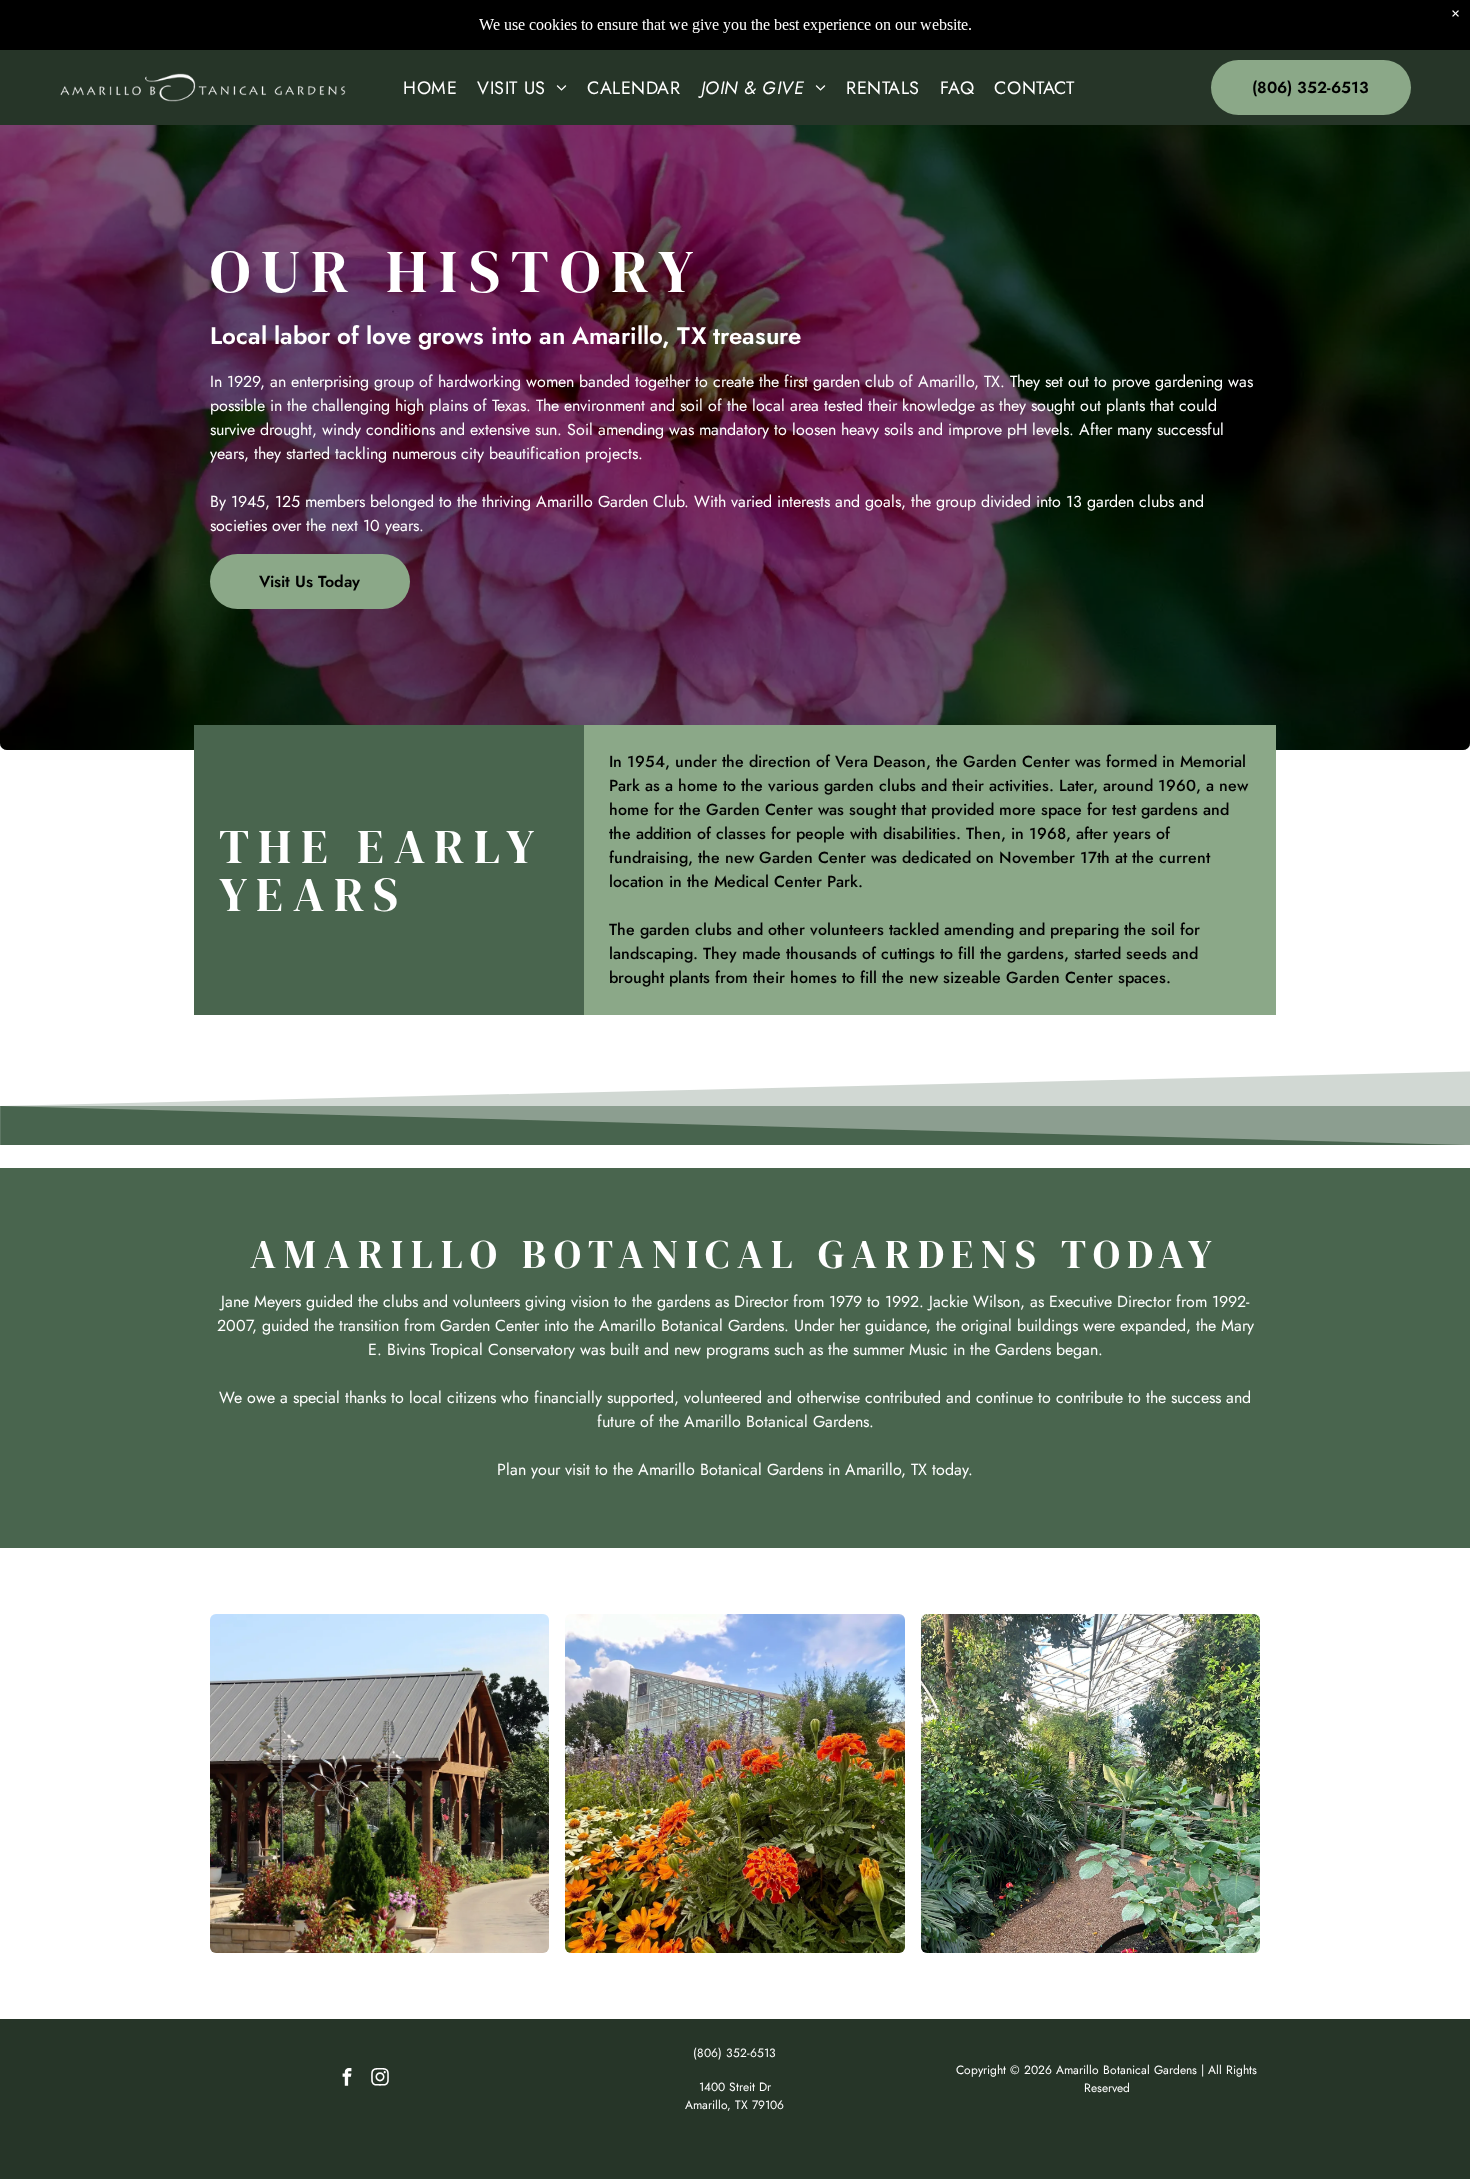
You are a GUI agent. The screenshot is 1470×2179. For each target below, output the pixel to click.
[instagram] (380, 2079)
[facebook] (347, 2079)
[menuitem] (430, 88)
